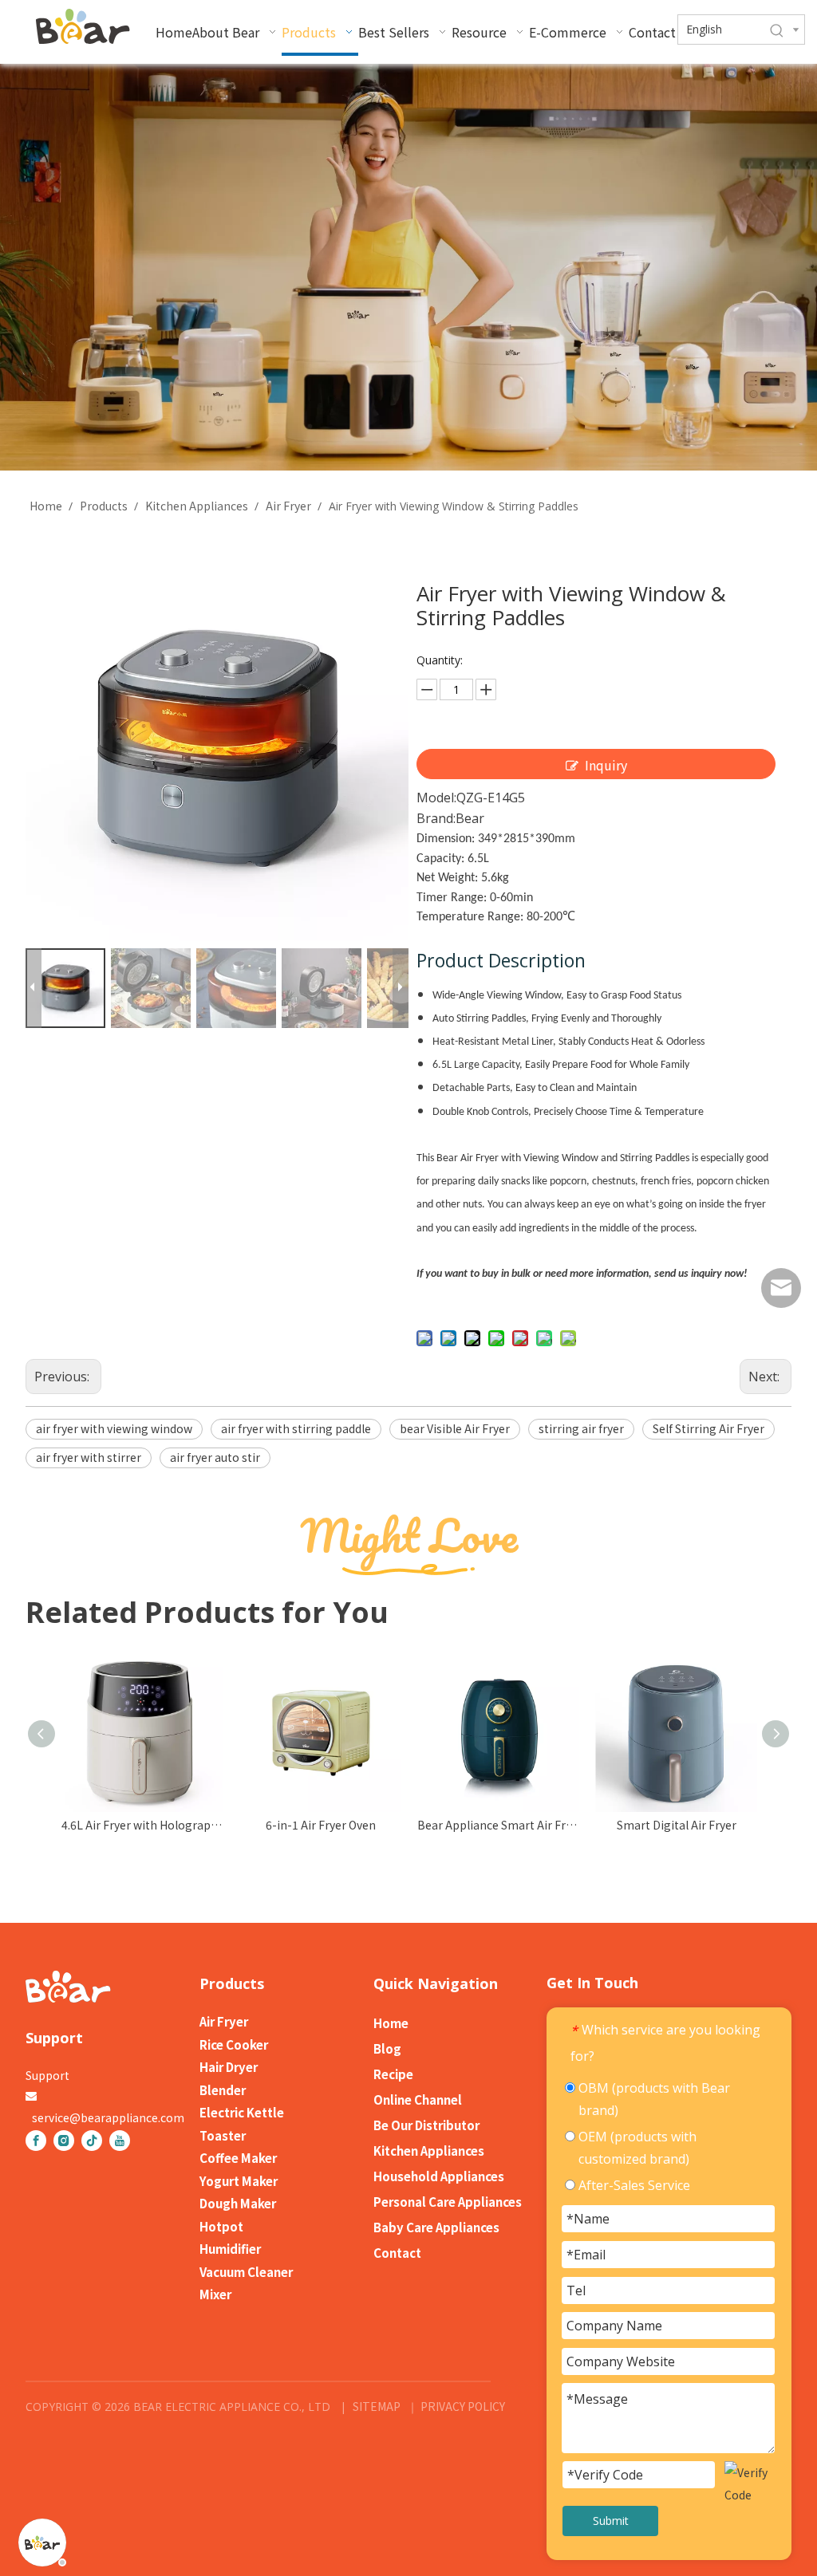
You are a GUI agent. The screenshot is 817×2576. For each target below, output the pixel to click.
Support (47, 2075)
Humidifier (230, 2249)
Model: (436, 798)
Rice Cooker (234, 2044)
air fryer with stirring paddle (296, 1428)
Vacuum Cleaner (246, 2272)
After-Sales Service (633, 2185)
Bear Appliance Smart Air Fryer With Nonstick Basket (661, 1825)
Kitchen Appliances (429, 2151)
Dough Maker (238, 2203)
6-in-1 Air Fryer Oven (483, 1825)
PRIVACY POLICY (462, 2406)
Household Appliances (439, 2176)
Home (391, 2023)
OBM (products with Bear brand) (653, 2099)
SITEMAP (377, 2406)
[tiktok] (92, 2141)
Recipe (393, 2074)
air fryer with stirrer (89, 1457)
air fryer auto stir (215, 1457)
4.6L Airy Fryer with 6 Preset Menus (127, 1825)
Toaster (223, 2135)
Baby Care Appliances (436, 2227)
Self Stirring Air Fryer (708, 1428)
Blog (387, 2048)
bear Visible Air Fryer (455, 1428)
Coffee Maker (238, 2158)
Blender (223, 2090)
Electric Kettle (242, 2112)
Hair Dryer (229, 2067)
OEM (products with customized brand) (636, 2148)
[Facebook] (36, 2141)
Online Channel (418, 2099)
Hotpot (221, 2226)
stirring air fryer (581, 1428)
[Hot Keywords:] (777, 31)
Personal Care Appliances (448, 2202)
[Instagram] (64, 2141)
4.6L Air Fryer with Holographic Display (305, 1825)
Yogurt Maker (239, 2181)
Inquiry (606, 765)
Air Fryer (224, 2021)
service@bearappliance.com (108, 2117)
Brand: (436, 818)
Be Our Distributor (426, 2125)
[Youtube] (120, 2141)
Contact (397, 2253)
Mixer (215, 2294)
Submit (611, 2521)
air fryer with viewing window (114, 1428)
